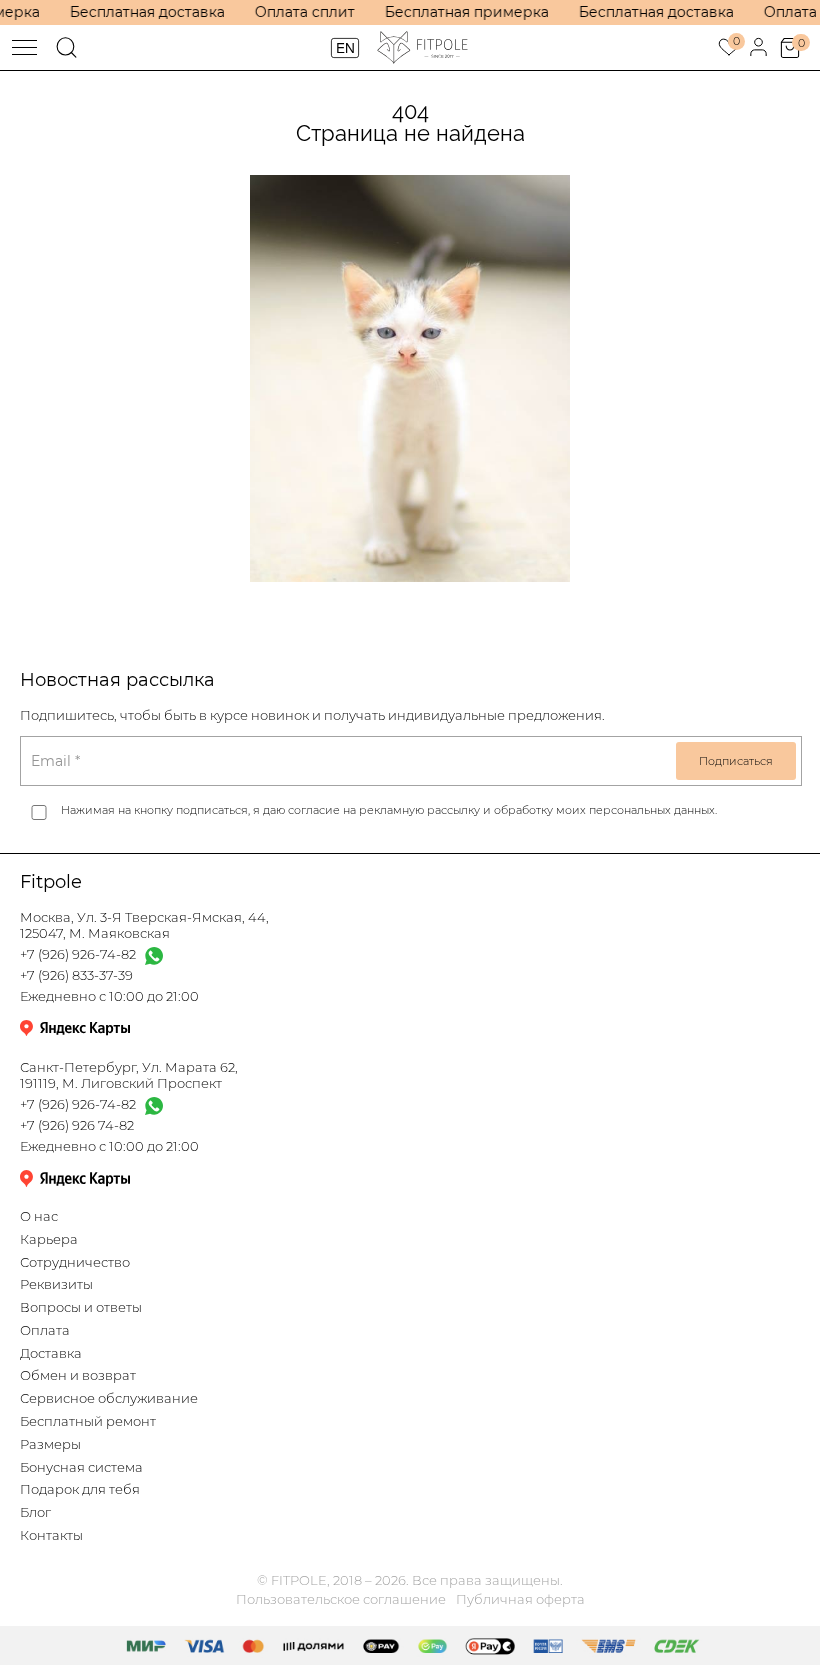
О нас (39, 1216)
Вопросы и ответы (81, 1307)
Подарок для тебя (80, 1489)
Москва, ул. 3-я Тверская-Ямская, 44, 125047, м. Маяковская (144, 925)
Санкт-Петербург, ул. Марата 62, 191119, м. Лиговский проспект (129, 1075)
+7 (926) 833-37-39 (76, 975)
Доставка (51, 1353)
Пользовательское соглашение (341, 1599)
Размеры (50, 1444)
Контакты (51, 1535)
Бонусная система (81, 1467)
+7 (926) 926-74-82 (78, 954)
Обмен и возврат (78, 1375)
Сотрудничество (75, 1262)
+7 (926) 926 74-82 (77, 1125)
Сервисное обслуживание (109, 1398)
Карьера (49, 1239)
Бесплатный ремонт (88, 1421)
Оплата (45, 1330)
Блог (35, 1512)
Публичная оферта (520, 1599)
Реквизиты (56, 1284)
